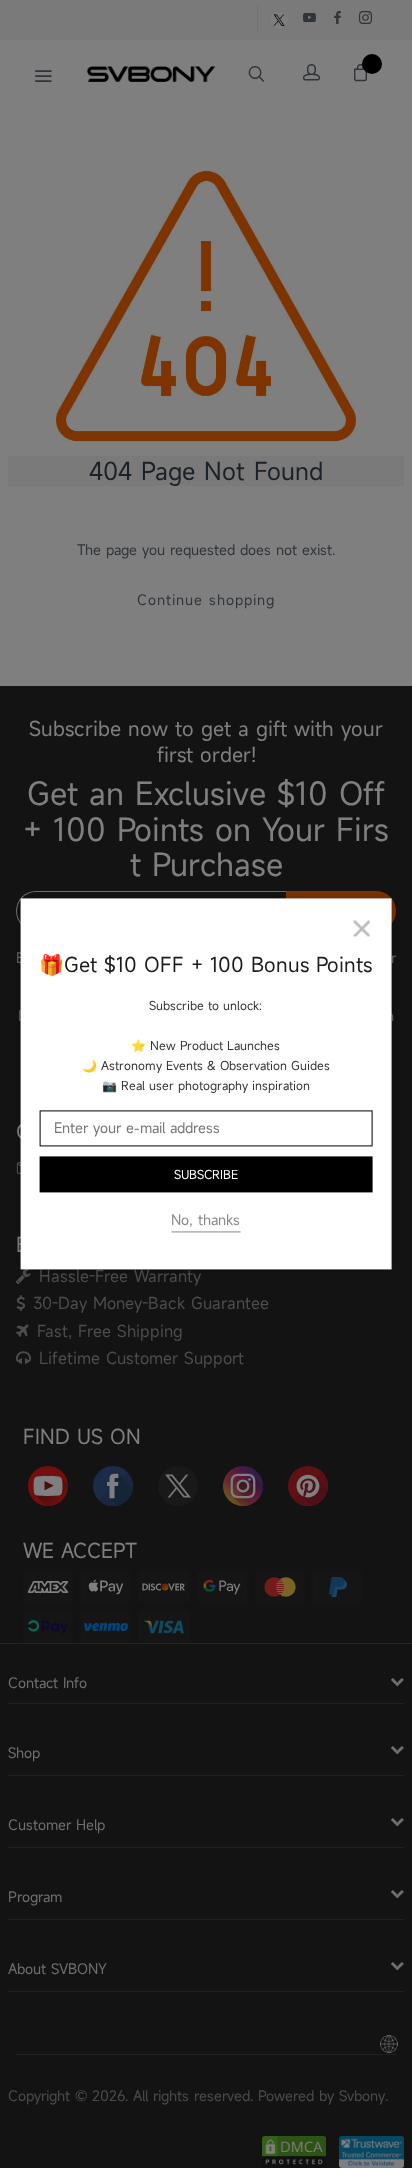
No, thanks (205, 1220)
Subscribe (206, 1174)
